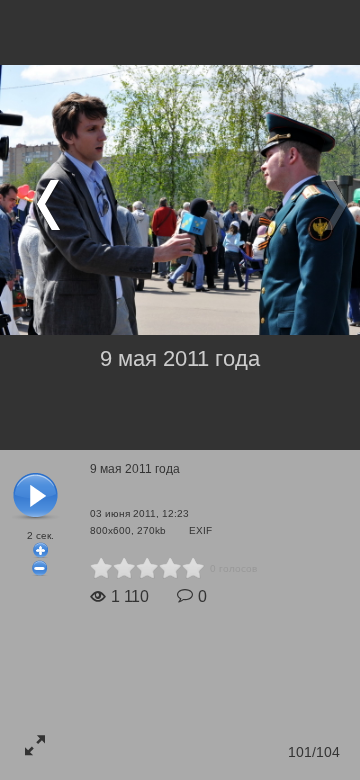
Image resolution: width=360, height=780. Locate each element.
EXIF (200, 530)
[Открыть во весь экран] (35, 745)
